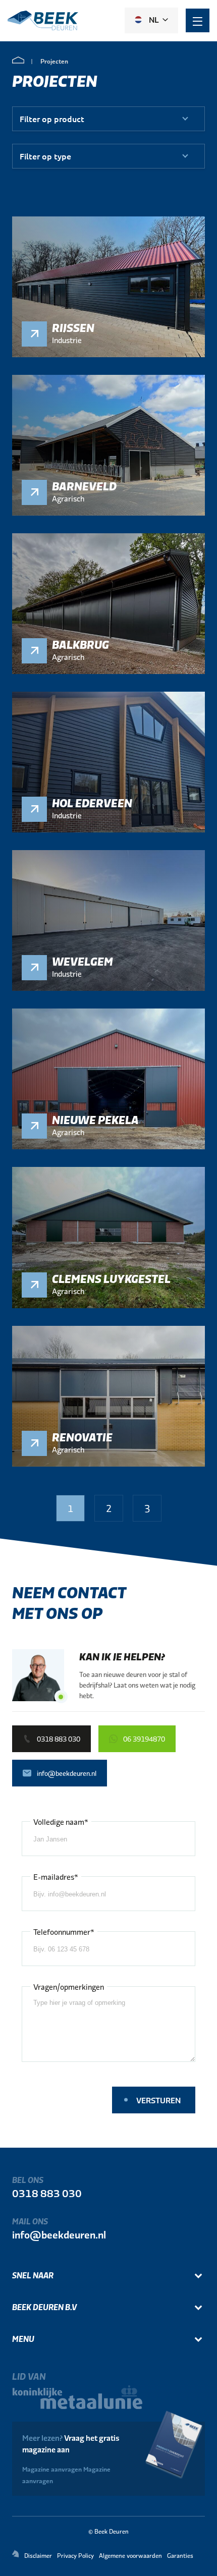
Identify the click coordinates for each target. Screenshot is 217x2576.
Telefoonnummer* (64, 1931)
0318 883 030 (47, 2193)
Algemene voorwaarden (130, 2555)
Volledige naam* (61, 1822)
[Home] (18, 61)
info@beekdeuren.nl (59, 2234)
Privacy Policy (75, 2555)
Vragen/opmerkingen (69, 1986)
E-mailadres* (56, 1877)
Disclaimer (38, 2555)
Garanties (180, 2555)
